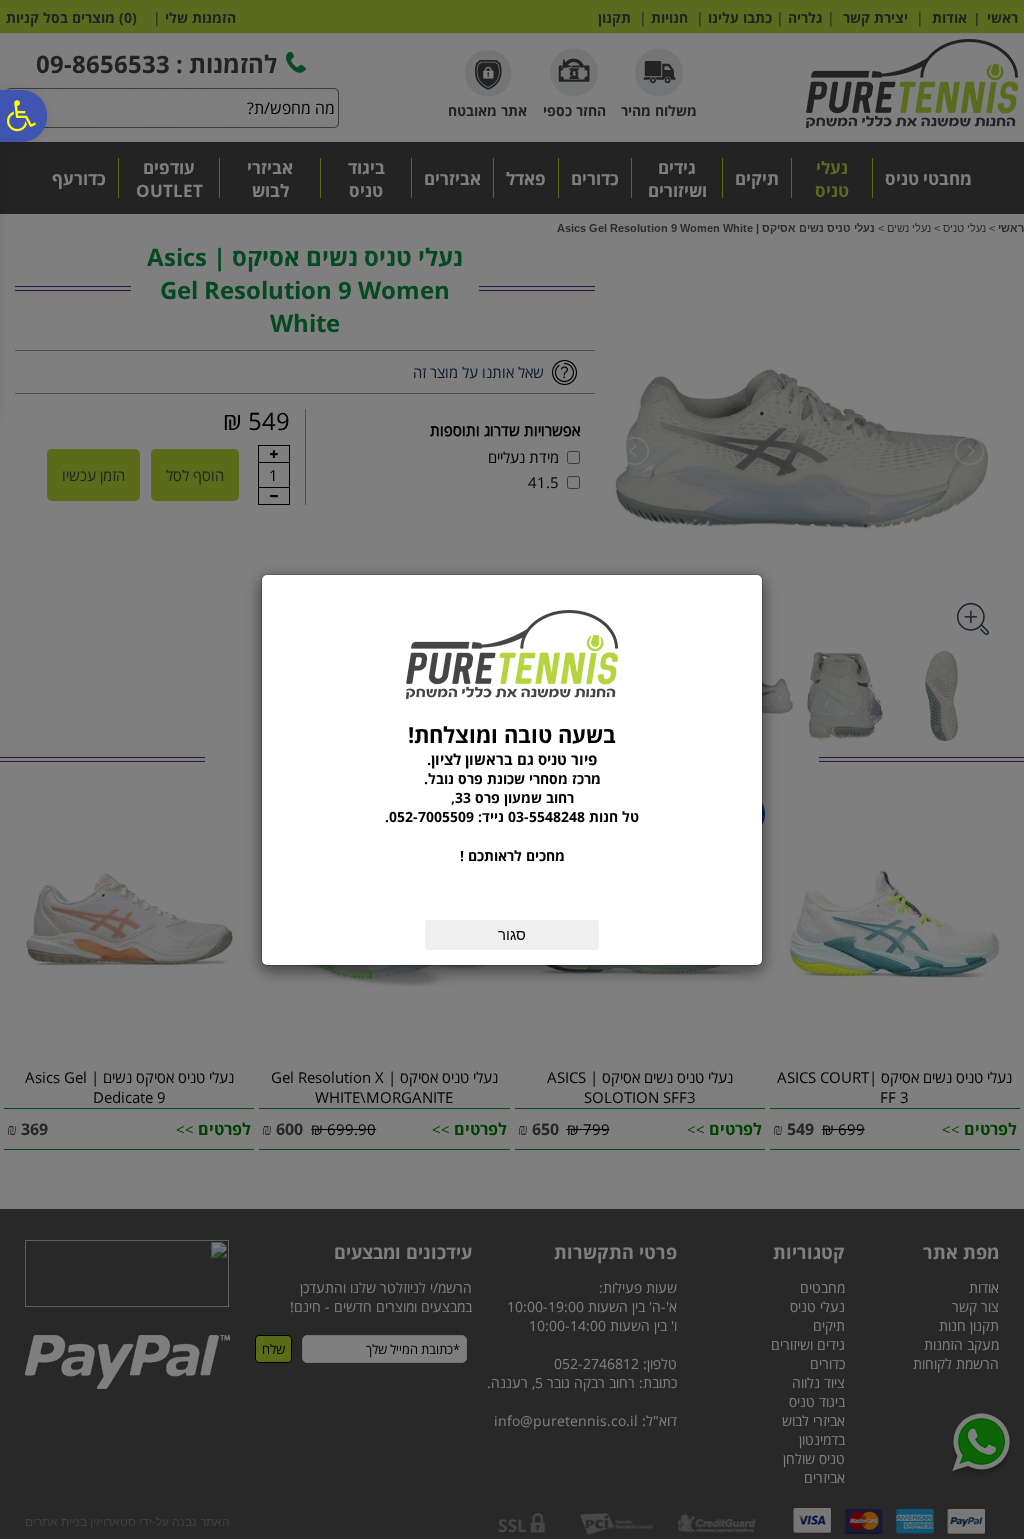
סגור (512, 934)
